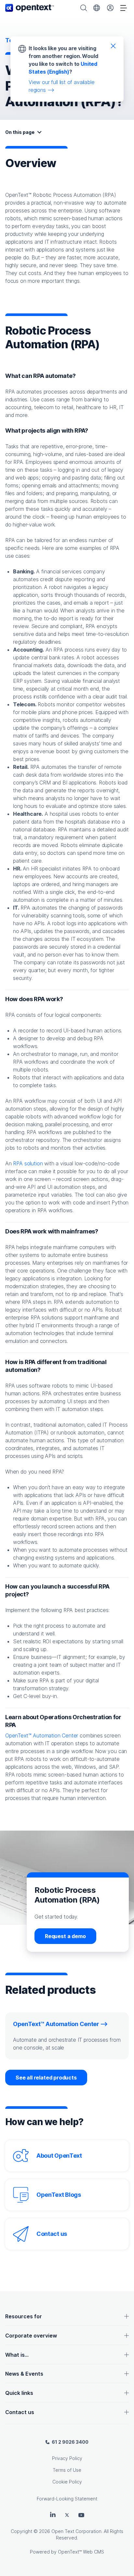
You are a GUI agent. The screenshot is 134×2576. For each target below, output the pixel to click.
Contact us (52, 2234)
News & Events (24, 2374)
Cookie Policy (67, 2482)
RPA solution (28, 1163)
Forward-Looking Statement (67, 2499)
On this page (20, 132)
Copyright (21, 2531)
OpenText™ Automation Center (42, 1735)
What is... (17, 2355)
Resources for (24, 2316)
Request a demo (65, 1936)
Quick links (19, 2393)
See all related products (46, 2078)
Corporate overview (31, 2336)
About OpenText (59, 2156)
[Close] (113, 46)
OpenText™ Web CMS (81, 2552)
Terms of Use (67, 2470)
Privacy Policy (67, 2458)
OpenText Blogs (59, 2195)
